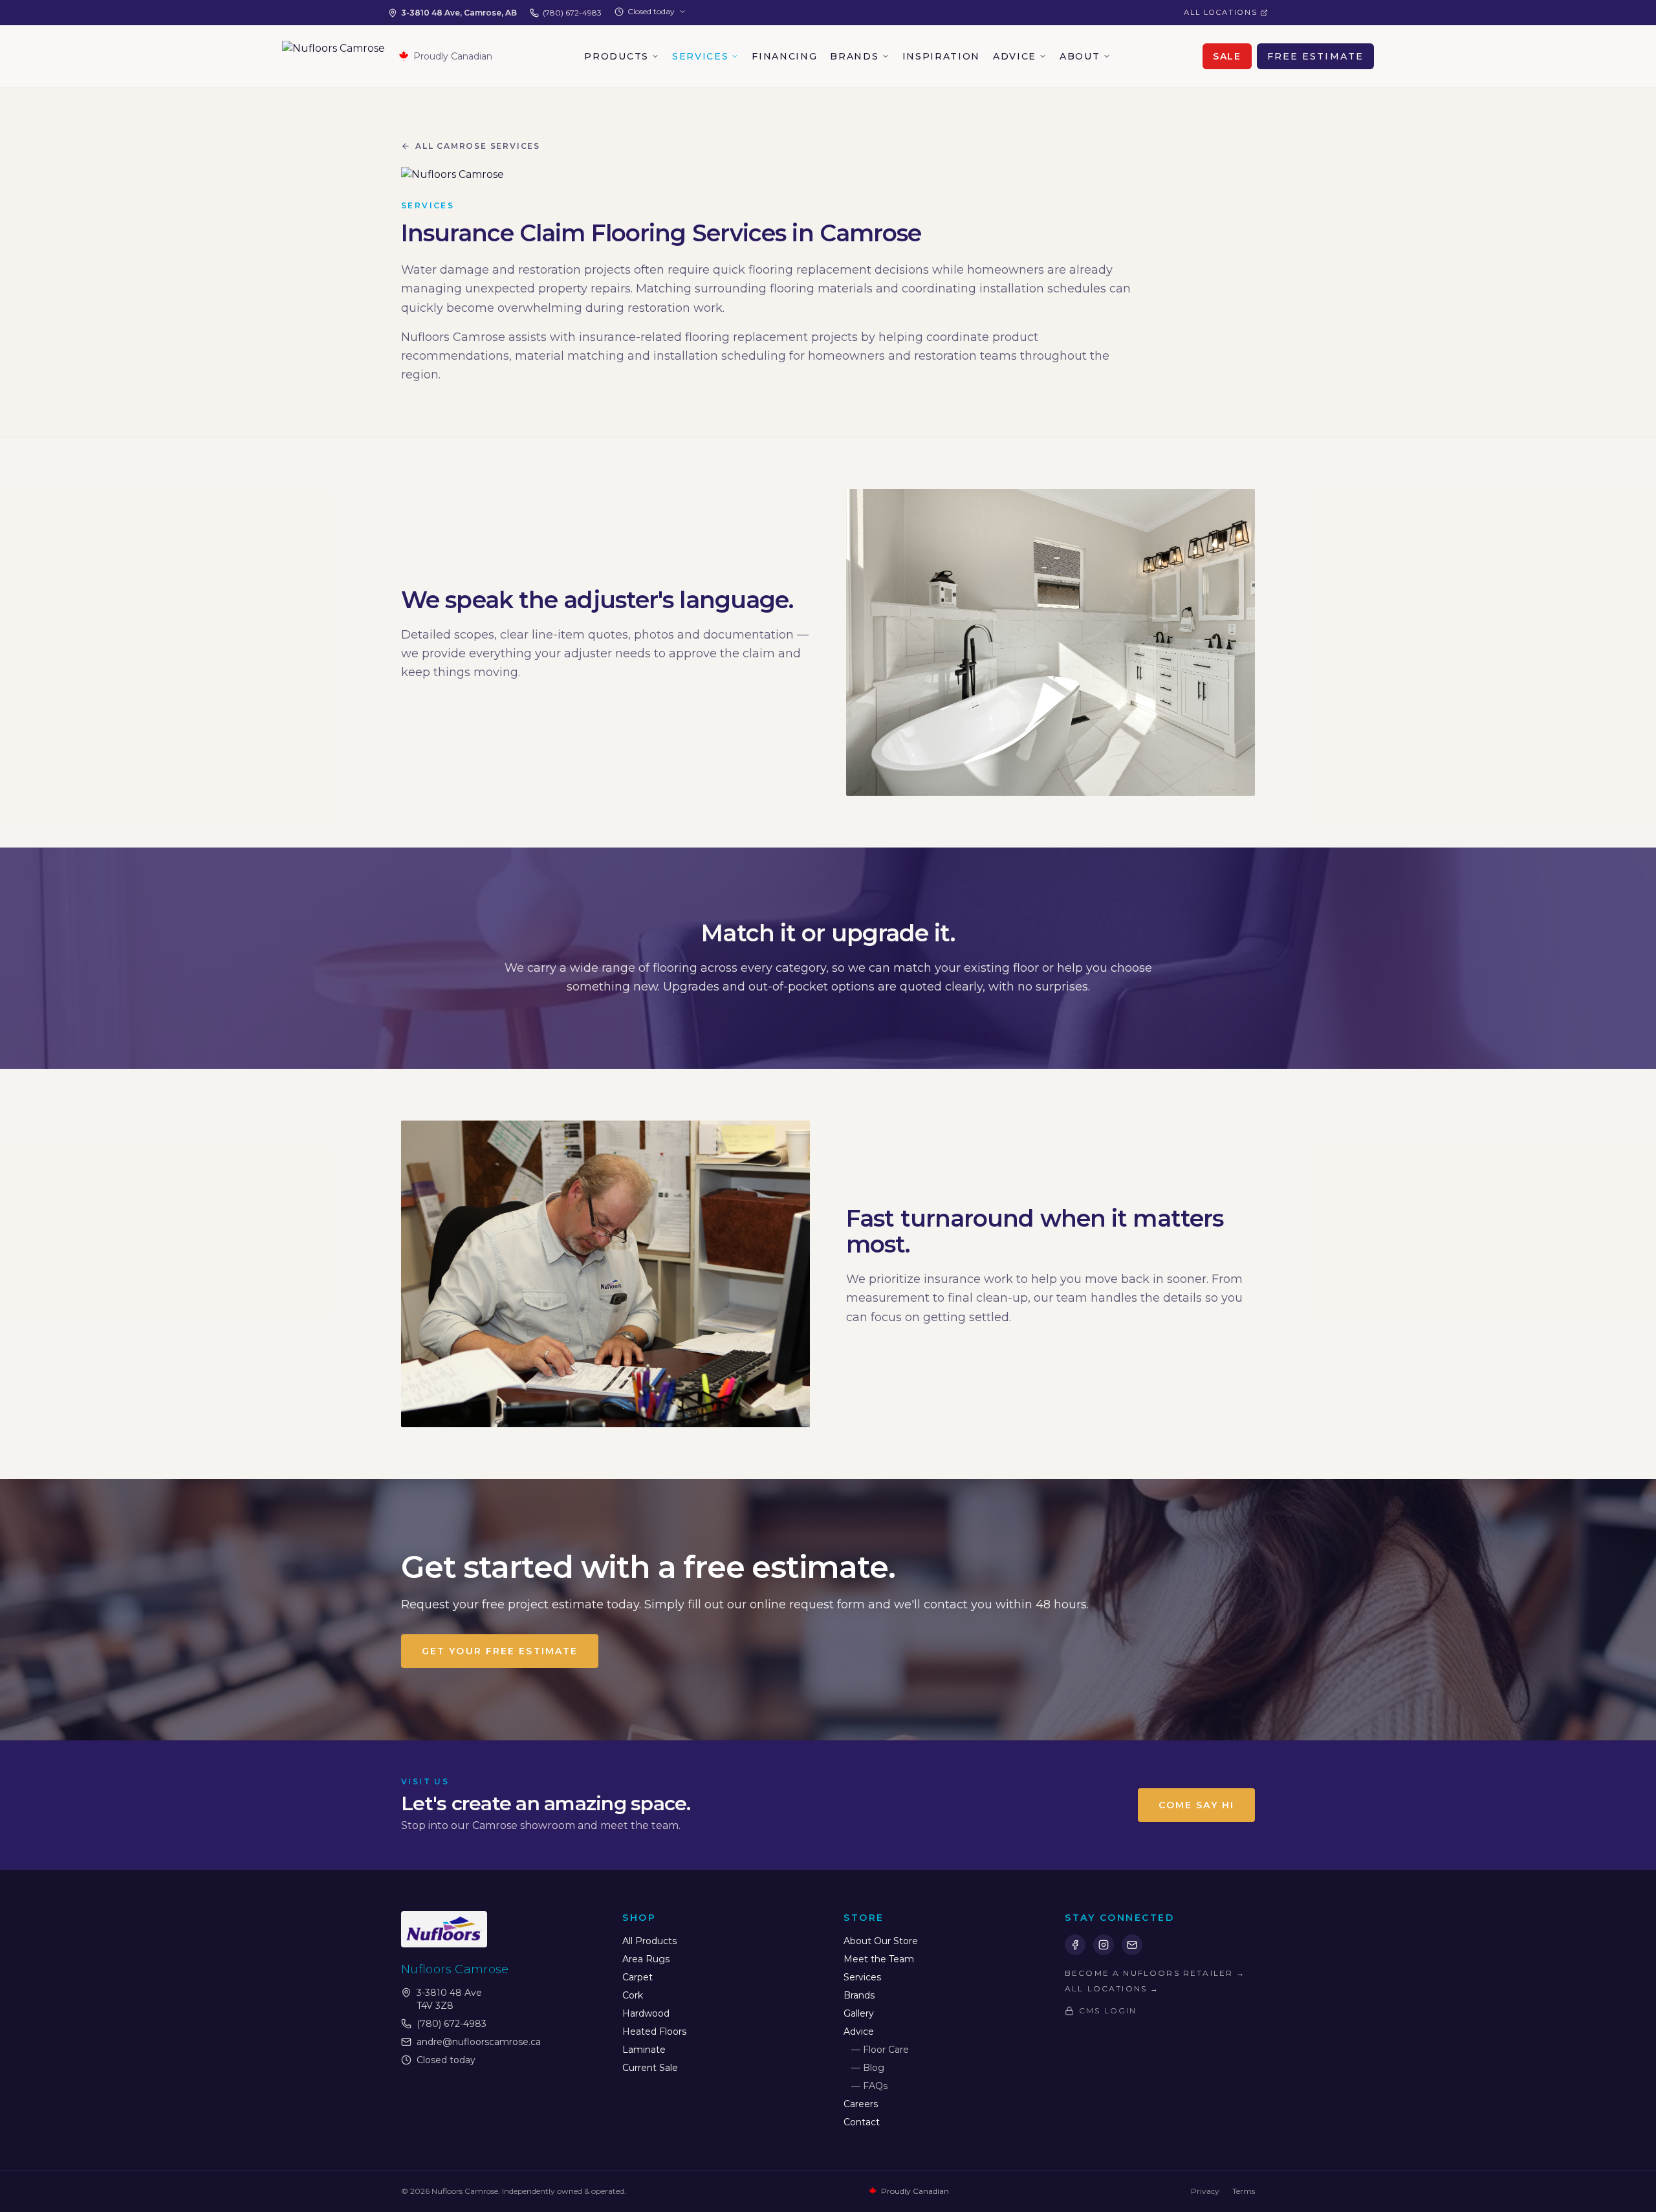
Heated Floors (654, 2031)
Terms (1244, 2191)
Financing (784, 56)
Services (700, 56)
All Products (649, 1941)
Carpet (637, 1977)
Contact (862, 2122)
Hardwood (646, 2013)
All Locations (1221, 12)
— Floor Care (880, 2050)
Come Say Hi (1196, 1805)
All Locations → (1112, 1988)
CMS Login (1108, 2010)
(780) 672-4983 (572, 13)
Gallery (859, 2013)
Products (616, 56)
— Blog (868, 2068)
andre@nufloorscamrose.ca (479, 2042)
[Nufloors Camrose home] (333, 56)
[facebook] (1075, 1945)
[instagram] (1104, 1945)
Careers (861, 2104)
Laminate (644, 2050)
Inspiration (941, 56)
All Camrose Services (478, 146)
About (1080, 56)
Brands (854, 56)
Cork (633, 1995)
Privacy (1205, 2191)
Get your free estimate (500, 1651)
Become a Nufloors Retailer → (1155, 1973)
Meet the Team (879, 1959)
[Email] (1132, 1945)
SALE (1227, 56)
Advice (1015, 56)
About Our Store (881, 1941)
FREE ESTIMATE (1315, 56)
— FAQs (869, 2086)
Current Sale (650, 2068)
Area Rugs (646, 1959)
